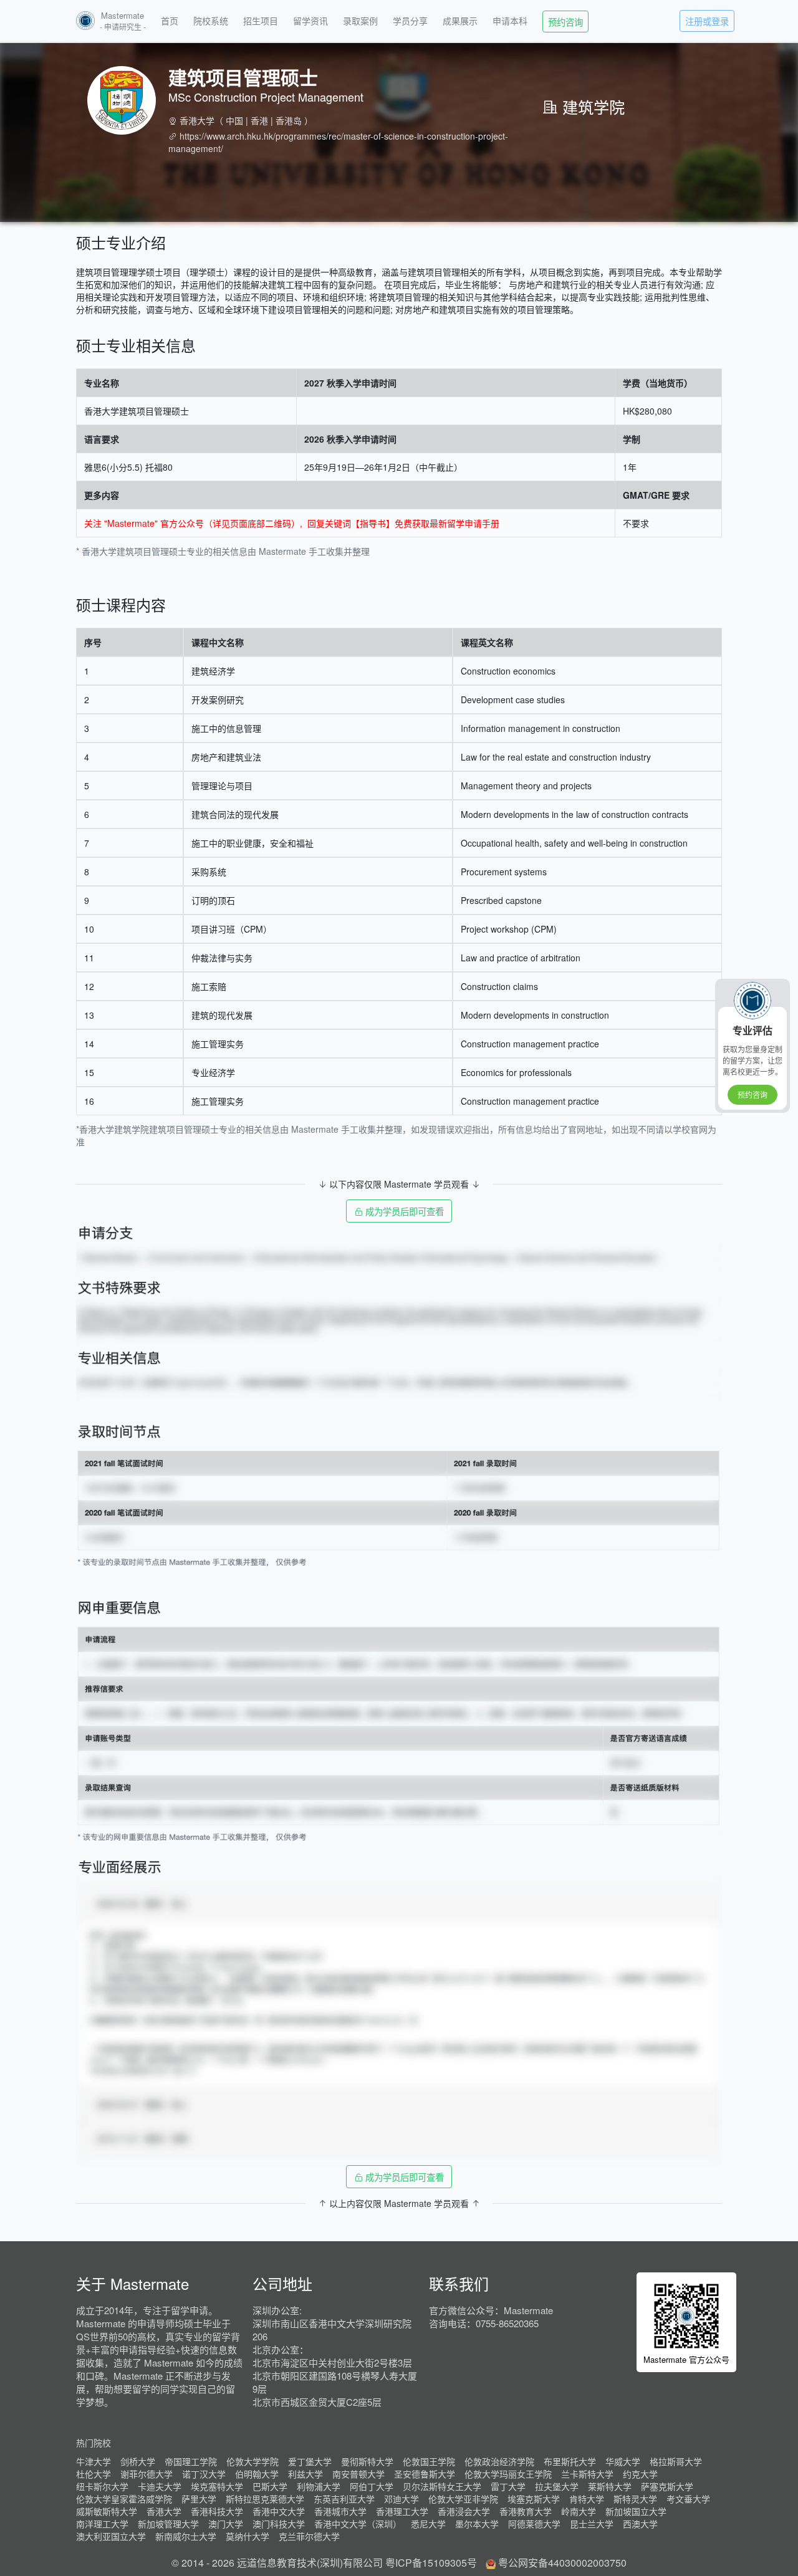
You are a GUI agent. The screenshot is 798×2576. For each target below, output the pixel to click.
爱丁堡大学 (310, 2461)
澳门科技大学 (279, 2524)
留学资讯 (310, 21)
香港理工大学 (402, 2511)
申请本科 (510, 21)
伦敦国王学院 (429, 2461)
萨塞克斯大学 (667, 2486)
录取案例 (360, 21)
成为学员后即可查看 (403, 1211)
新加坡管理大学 (168, 2524)
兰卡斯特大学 (587, 2474)
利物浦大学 (319, 2486)
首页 (170, 21)
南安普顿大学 (358, 2474)
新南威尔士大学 (186, 2536)
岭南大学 (579, 2511)
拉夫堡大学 (557, 2486)
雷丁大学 (508, 2486)
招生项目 (261, 21)
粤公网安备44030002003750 (562, 2563)
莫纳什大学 (248, 2536)
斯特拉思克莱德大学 (265, 2499)
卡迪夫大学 (160, 2486)
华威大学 (623, 2461)
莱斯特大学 (610, 2486)
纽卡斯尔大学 (102, 2486)
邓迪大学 (401, 2499)
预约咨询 (565, 22)
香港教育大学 (526, 2511)
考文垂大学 (688, 2499)
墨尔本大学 (477, 2524)
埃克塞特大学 (217, 2486)
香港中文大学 (279, 2511)
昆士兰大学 (592, 2524)
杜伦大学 (94, 2474)
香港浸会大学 (464, 2511)
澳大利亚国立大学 (111, 2536)
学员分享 (410, 21)
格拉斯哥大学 (676, 2461)
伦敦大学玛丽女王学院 (508, 2474)
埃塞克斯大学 (534, 2499)
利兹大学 (305, 2474)
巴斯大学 (270, 2486)
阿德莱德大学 (534, 2524)
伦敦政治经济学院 (499, 2461)
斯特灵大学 (635, 2499)
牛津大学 (94, 2461)
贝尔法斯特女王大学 (442, 2486)
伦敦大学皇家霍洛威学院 (124, 2499)
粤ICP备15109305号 (431, 2563)
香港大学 (197, 120)
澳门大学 (226, 2524)
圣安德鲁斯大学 (425, 2474)
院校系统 (211, 21)
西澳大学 (640, 2524)
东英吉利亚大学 (344, 2499)
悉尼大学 (428, 2524)
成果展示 (460, 21)
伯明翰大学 (257, 2474)
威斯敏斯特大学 (107, 2511)
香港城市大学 (340, 2511)
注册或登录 (707, 21)
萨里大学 (199, 2499)
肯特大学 (587, 2499)
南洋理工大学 (102, 2524)
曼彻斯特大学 (367, 2461)
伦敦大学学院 (252, 2461)
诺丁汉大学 (204, 2474)
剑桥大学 (138, 2461)
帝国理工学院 (191, 2461)
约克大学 (640, 2474)
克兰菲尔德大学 (309, 2536)
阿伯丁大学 (372, 2486)
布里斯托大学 (570, 2461)
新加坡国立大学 (636, 2511)
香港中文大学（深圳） (358, 2524)
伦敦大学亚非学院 (463, 2499)
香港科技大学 (217, 2511)
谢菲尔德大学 (147, 2474)
